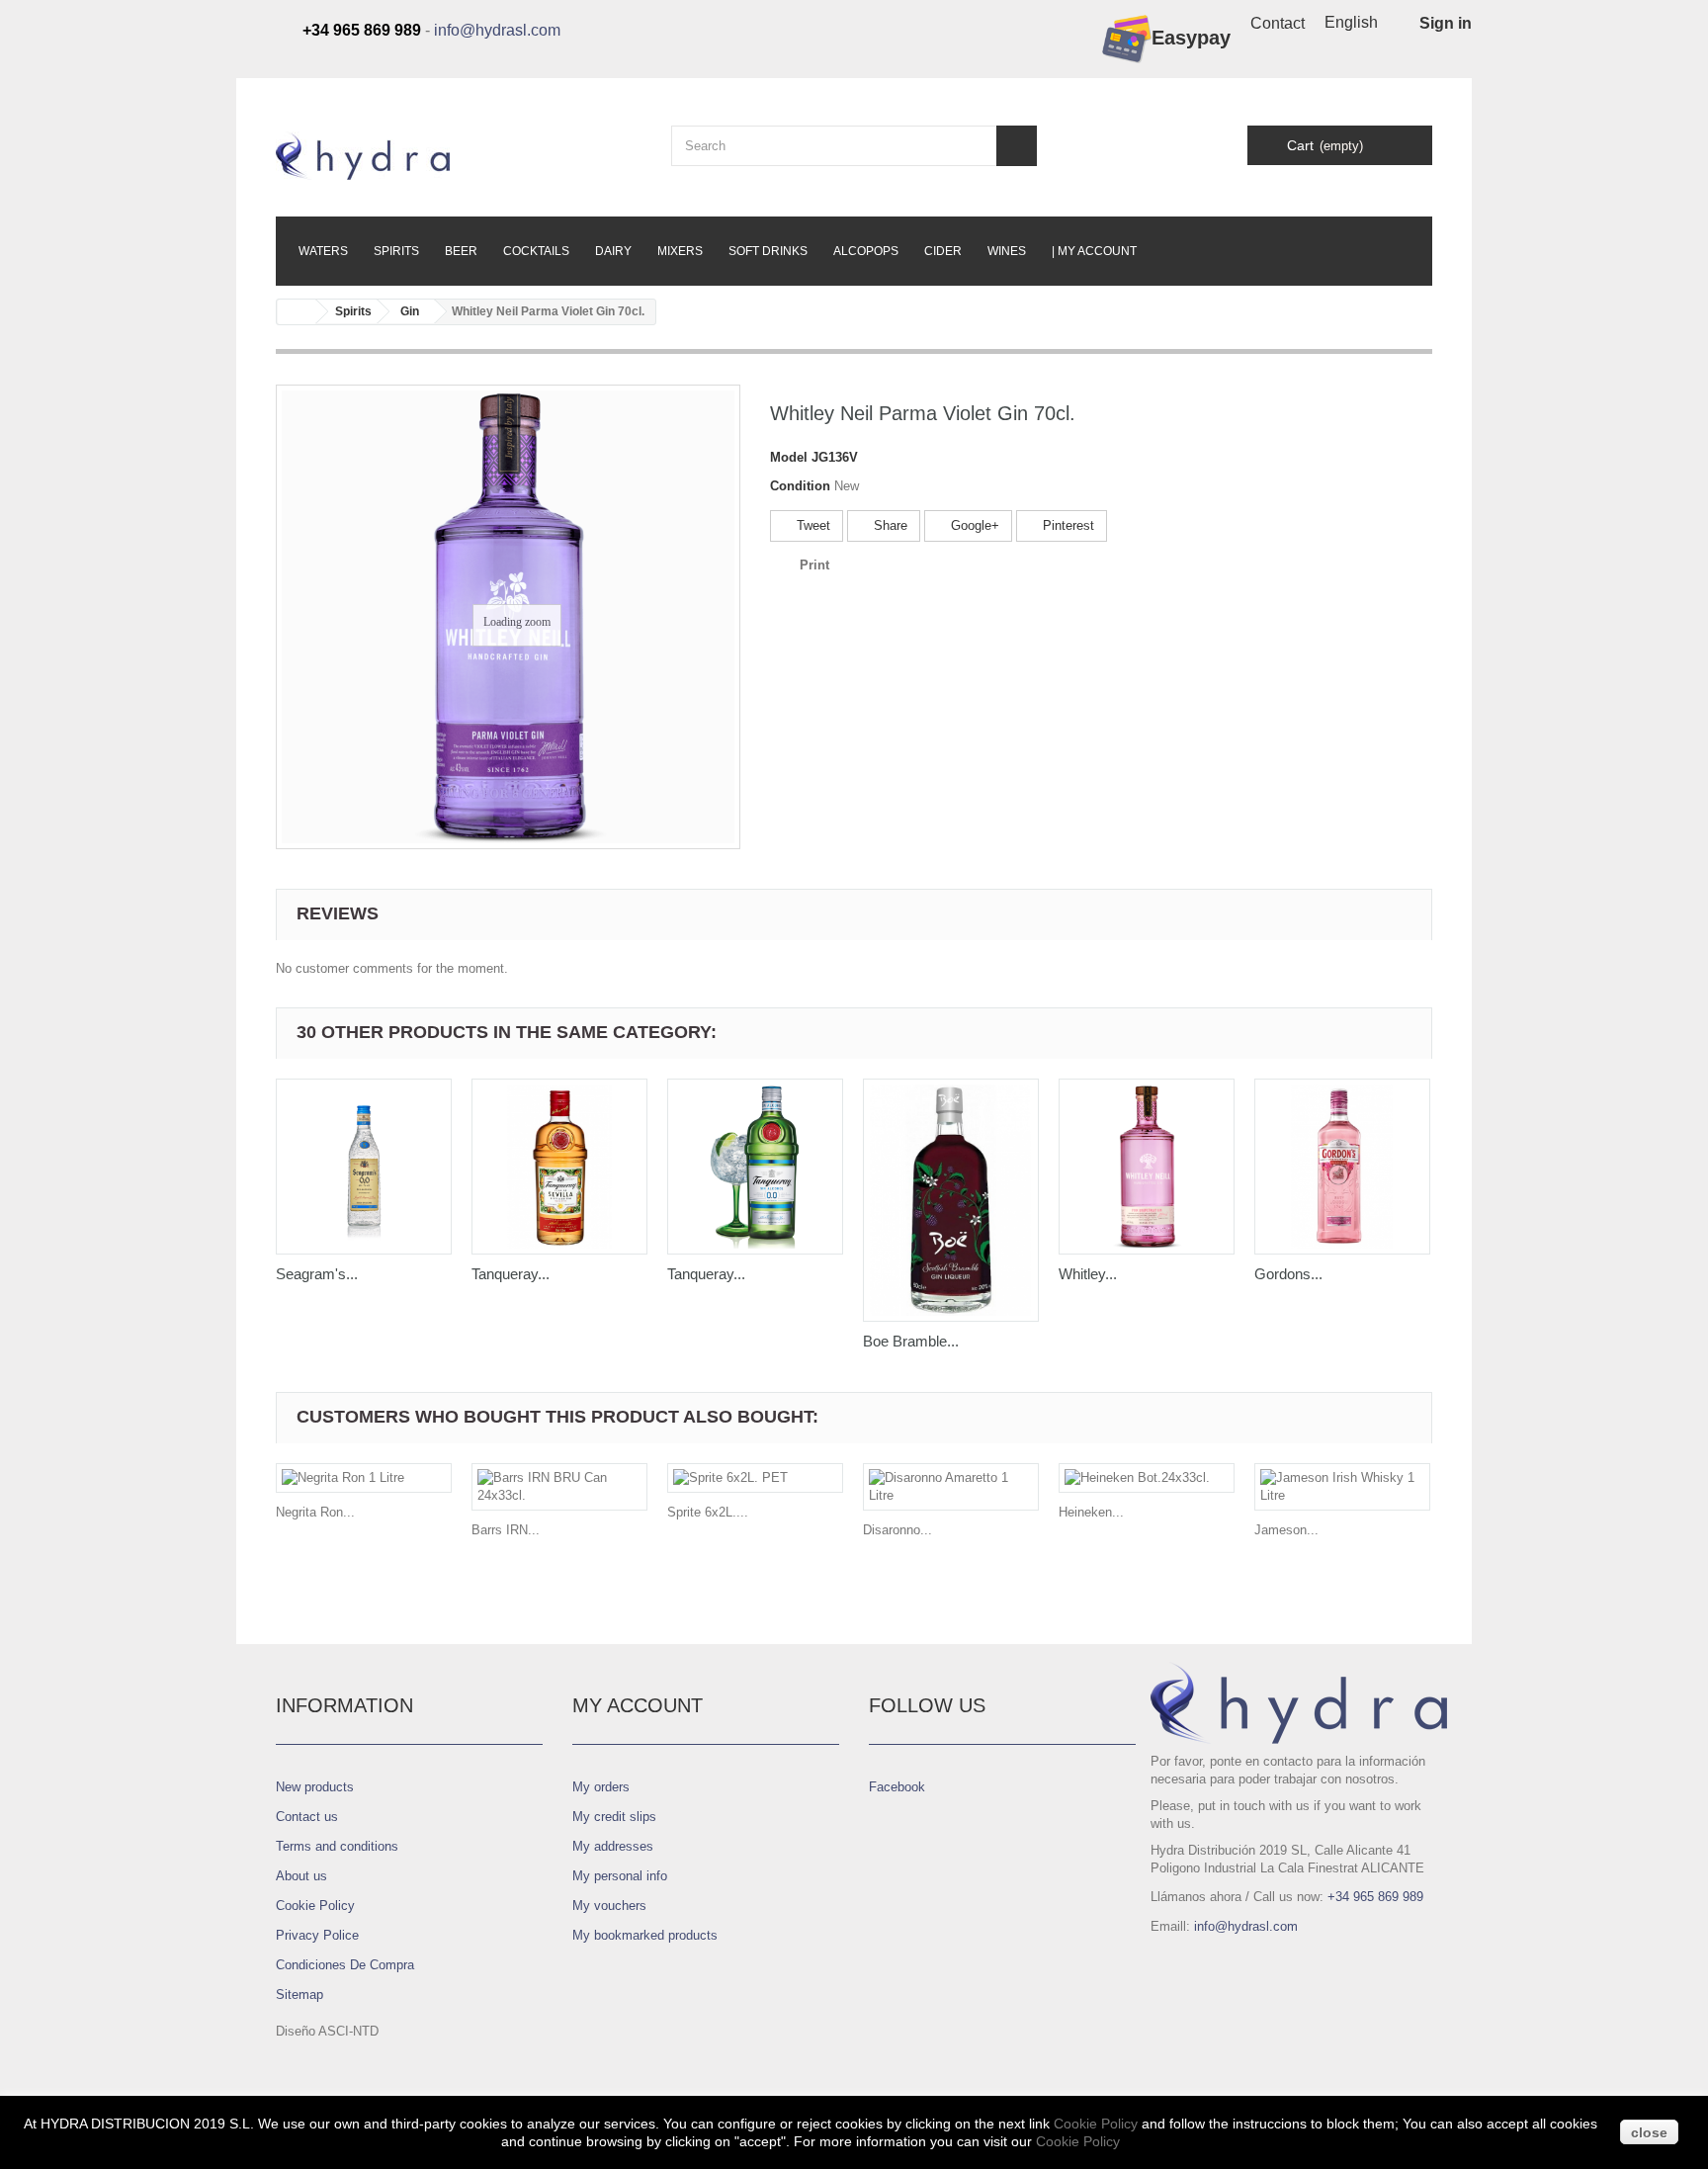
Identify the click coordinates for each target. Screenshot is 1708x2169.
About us (301, 1876)
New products (315, 1787)
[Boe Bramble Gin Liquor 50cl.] (951, 1200)
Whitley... (1088, 1274)
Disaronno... (897, 1530)
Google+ (973, 525)
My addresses (613, 1846)
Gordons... (1288, 1274)
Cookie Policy (315, 1906)
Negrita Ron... (315, 1512)
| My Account (1094, 251)
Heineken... (1091, 1512)
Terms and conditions (337, 1846)
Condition (800, 486)
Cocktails (536, 251)
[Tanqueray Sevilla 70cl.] (559, 1167)
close (1649, 2132)
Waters (323, 251)
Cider (943, 251)
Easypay (1191, 38)
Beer (461, 251)
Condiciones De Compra (345, 1965)
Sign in (1446, 23)
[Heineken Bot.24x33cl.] (1147, 1478)
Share (889, 525)
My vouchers (609, 1906)
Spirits (396, 251)
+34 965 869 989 (1375, 1897)
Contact (1278, 23)
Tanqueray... (511, 1274)
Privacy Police (317, 1935)
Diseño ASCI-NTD (327, 2031)
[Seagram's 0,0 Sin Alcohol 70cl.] (364, 1167)
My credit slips (614, 1817)
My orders (601, 1787)
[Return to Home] (297, 312)
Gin (410, 311)
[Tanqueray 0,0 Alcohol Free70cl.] (755, 1167)
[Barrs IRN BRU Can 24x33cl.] (559, 1487)
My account (638, 1705)
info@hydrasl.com (497, 30)
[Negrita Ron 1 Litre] (364, 1478)
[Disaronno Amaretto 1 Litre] (951, 1487)
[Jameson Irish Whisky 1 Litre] (1342, 1487)
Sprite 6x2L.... (708, 1512)
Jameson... (1286, 1530)
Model (789, 457)
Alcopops (866, 251)
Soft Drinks (768, 251)
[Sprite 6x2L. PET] (755, 1478)
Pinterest (1067, 525)
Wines (1007, 251)
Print (814, 565)
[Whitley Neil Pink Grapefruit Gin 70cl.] (1147, 1167)
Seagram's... (317, 1274)
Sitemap (299, 1995)
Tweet (811, 525)
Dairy (613, 251)
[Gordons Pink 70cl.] (1342, 1167)
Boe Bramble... (911, 1341)
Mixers (680, 251)
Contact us (307, 1817)
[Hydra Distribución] (459, 156)
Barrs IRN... (506, 1530)
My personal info (620, 1876)
